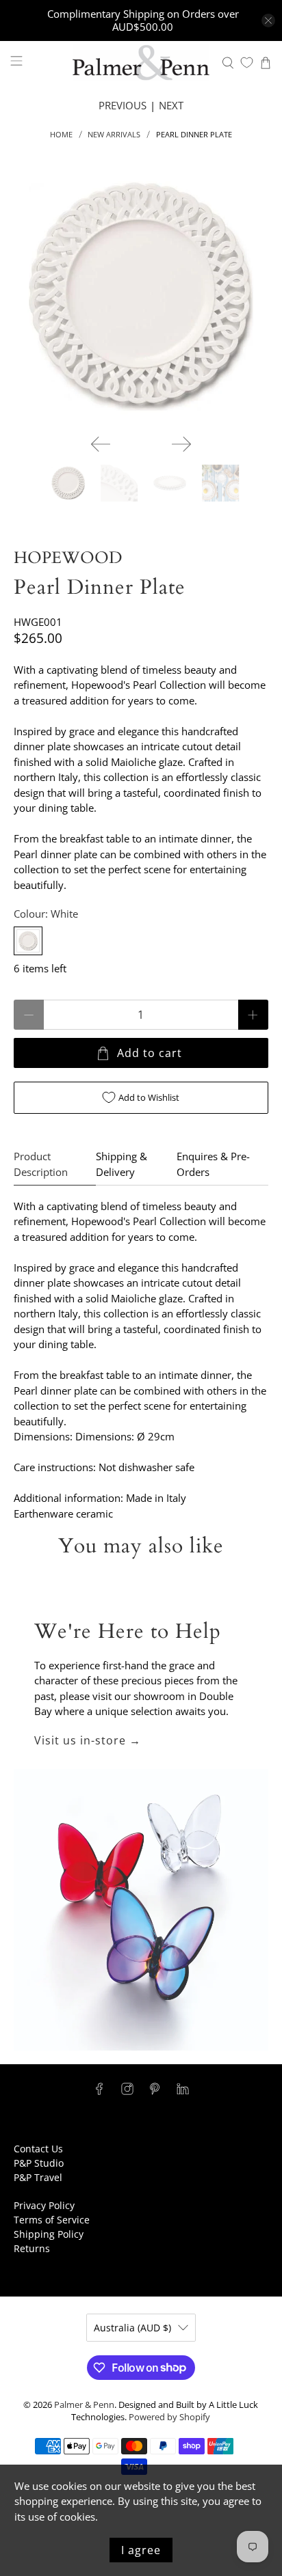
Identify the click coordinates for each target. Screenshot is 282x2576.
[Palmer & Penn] (141, 63)
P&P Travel (38, 2177)
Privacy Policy (44, 2205)
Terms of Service (52, 2220)
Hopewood (68, 558)
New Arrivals (114, 134)
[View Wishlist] (247, 63)
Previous (123, 105)
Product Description (41, 1164)
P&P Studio (39, 2163)
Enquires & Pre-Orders (213, 1164)
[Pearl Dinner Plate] (141, 296)
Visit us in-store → (88, 1740)
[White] (28, 941)
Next (171, 105)
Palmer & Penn (84, 2405)
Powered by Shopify (169, 2417)
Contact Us (38, 2149)
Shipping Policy (49, 2234)
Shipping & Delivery (121, 1164)
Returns (32, 2248)
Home (61, 134)
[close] (268, 20)
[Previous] (101, 444)
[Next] (181, 444)
